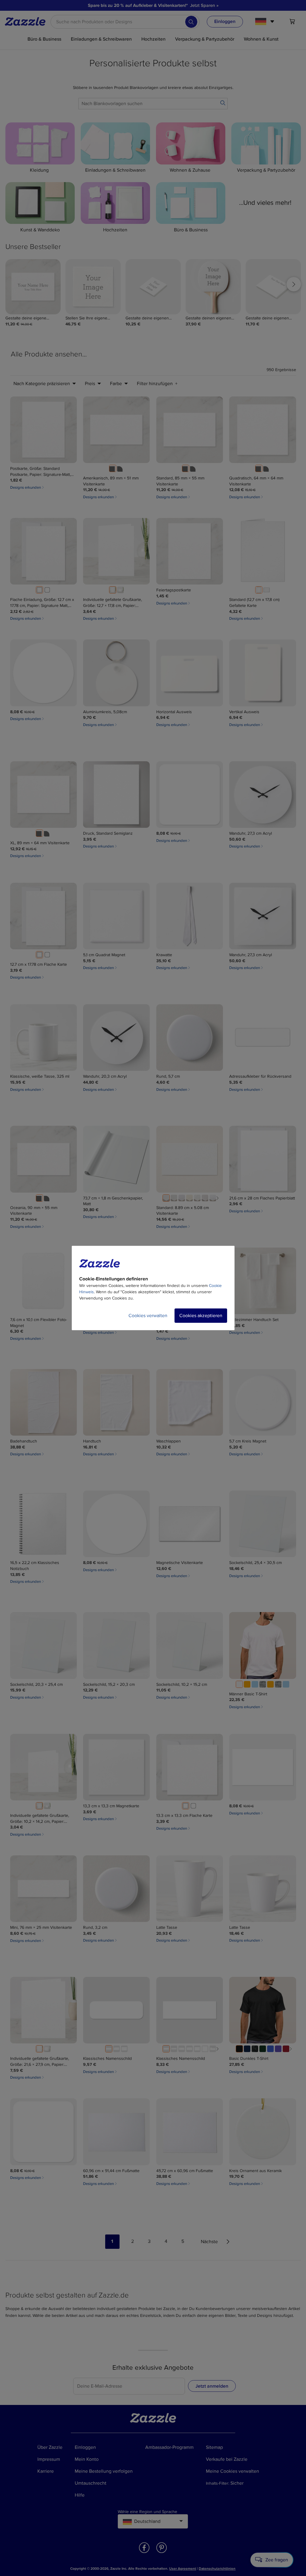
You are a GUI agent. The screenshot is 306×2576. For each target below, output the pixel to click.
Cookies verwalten (148, 1316)
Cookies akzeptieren (201, 1316)
